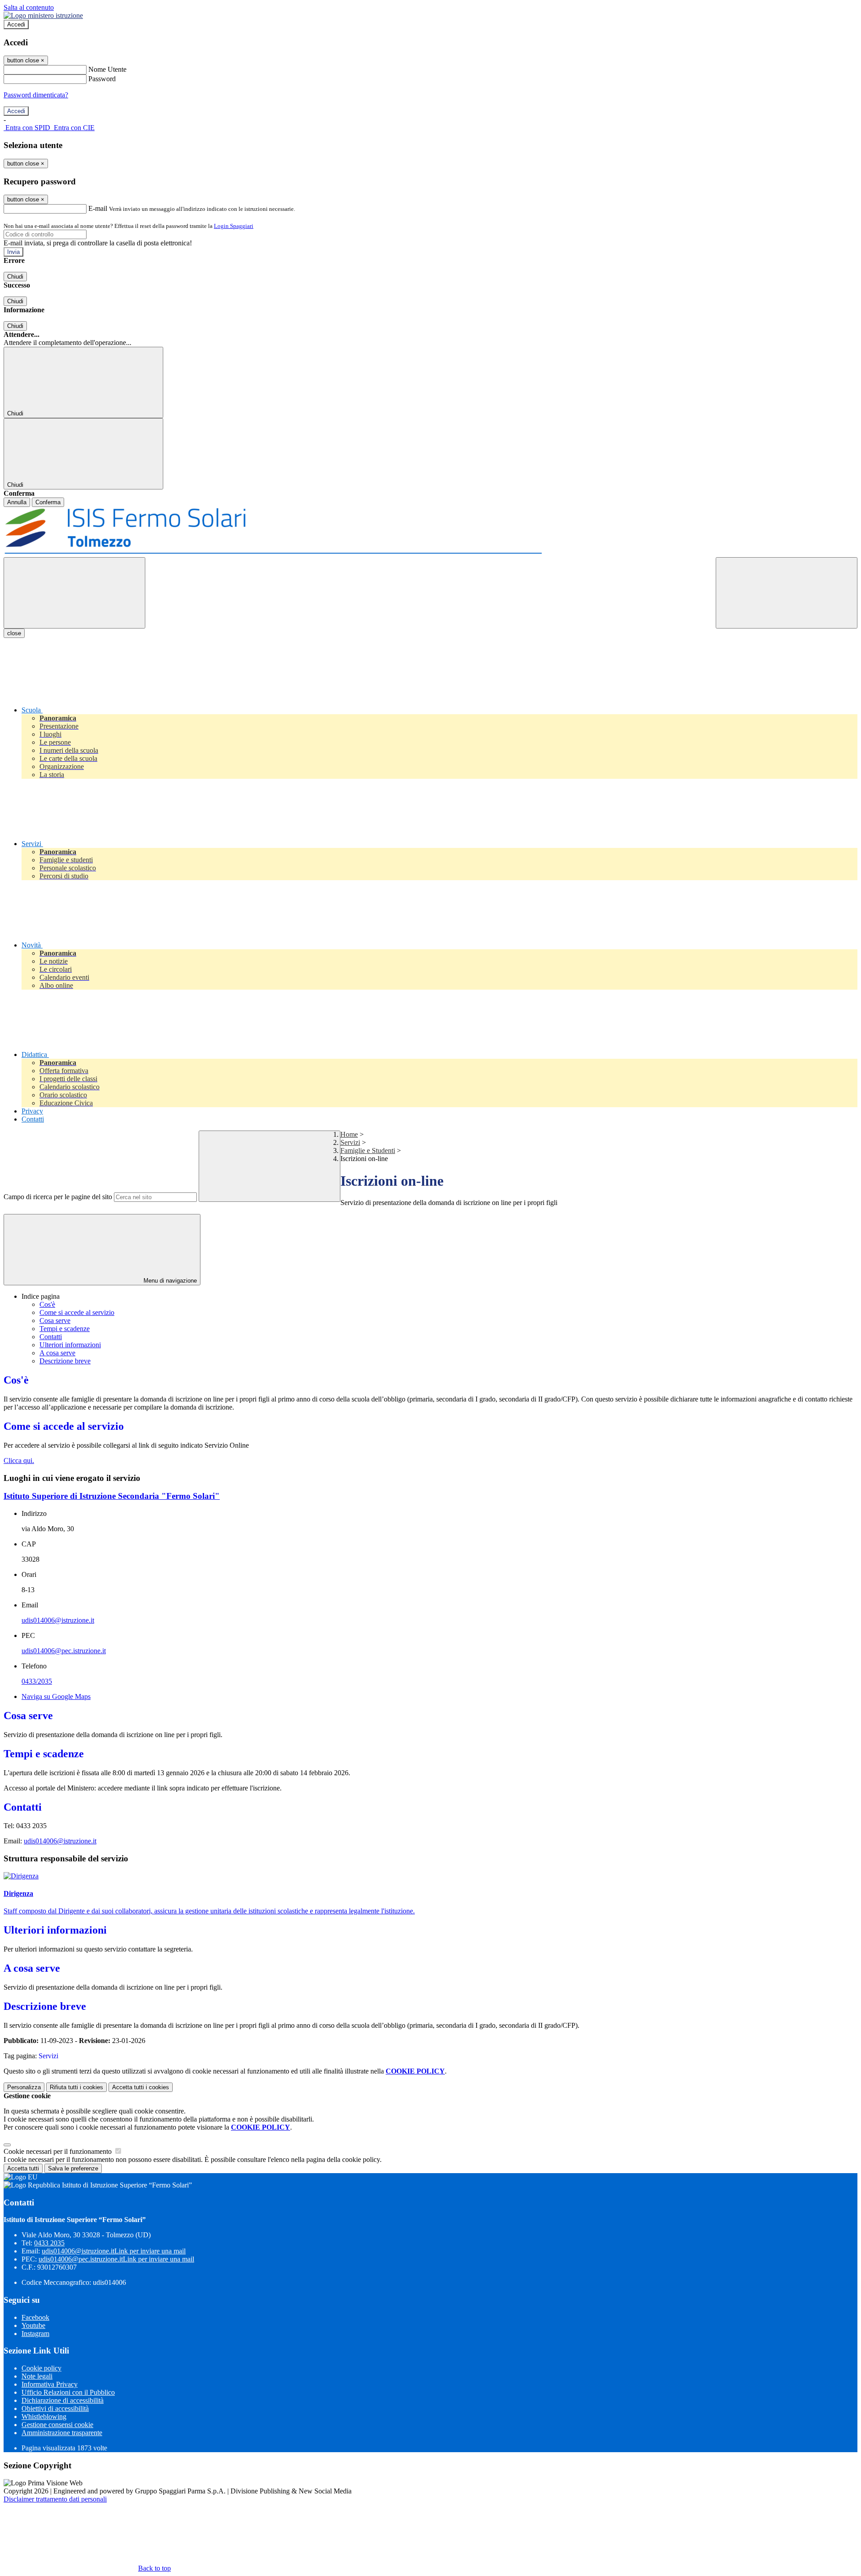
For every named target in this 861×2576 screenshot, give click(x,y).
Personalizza (24, 2087)
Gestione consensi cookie (57, 2425)
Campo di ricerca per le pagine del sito (58, 1197)
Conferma (48, 502)
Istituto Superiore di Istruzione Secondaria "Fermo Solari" (112, 1496)
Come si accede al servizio (77, 1312)
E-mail (98, 208)
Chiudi (15, 277)
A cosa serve (57, 1353)
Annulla (17, 502)
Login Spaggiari (234, 226)
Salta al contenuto (29, 7)
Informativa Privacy (50, 2384)
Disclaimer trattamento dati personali (55, 2499)
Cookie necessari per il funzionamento (59, 2151)
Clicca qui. (19, 1460)
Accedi (16, 24)
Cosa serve (55, 1321)
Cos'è (47, 1304)
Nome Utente (107, 69)
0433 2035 (49, 2243)
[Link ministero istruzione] (43, 15)
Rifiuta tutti (76, 2087)
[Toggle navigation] (74, 593)
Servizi (350, 1142)
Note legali (37, 2376)
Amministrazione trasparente (62, 2433)
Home (349, 1134)
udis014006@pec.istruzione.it (64, 1651)
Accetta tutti (141, 2087)
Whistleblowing (44, 2417)
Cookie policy (41, 2368)
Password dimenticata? (36, 95)
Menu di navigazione (169, 1281)
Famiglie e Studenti (368, 1150)
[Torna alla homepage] (430, 532)
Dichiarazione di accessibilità (63, 2400)
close (14, 633)
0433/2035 (37, 1681)
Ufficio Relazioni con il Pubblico (68, 2392)
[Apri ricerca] (787, 593)
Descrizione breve (65, 1361)
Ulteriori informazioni (70, 1345)
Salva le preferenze (73, 2168)
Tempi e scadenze (65, 1329)
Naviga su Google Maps (56, 1696)
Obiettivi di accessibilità (55, 2408)
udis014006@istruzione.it (58, 1620)
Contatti (51, 1337)
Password (102, 79)
